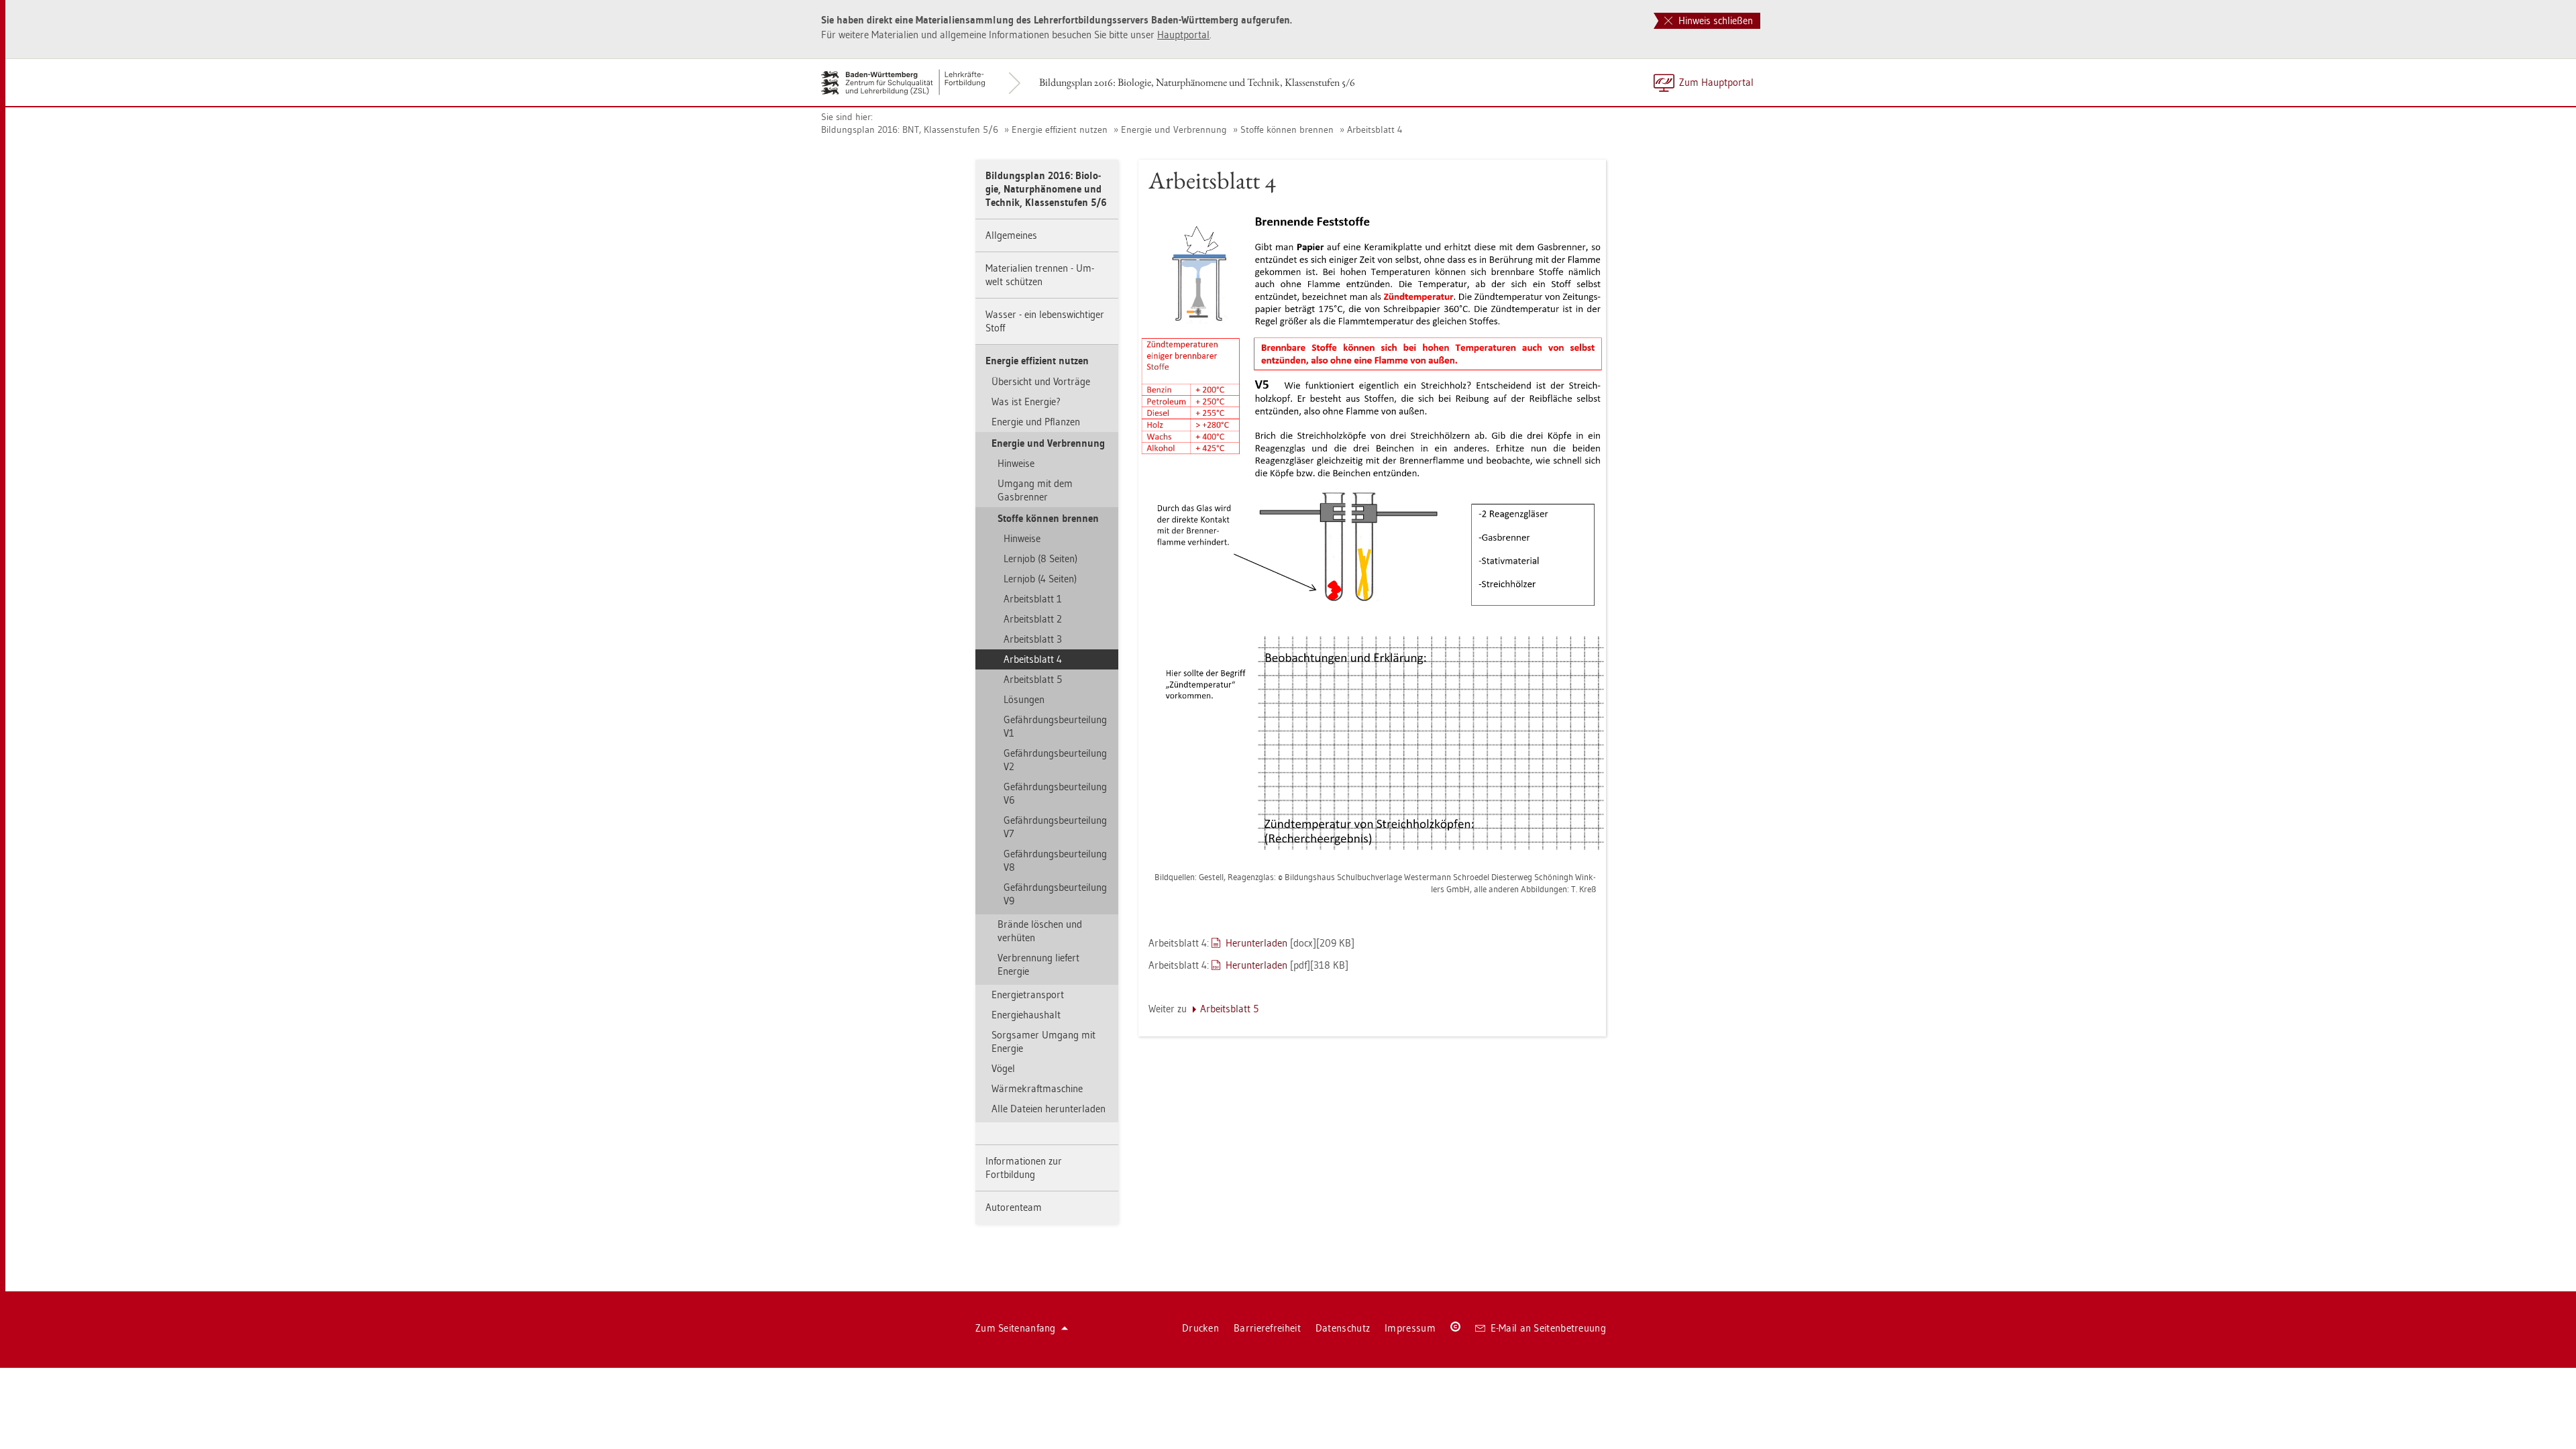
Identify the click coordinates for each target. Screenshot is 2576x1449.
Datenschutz (1343, 1328)
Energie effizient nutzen (1060, 129)
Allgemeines (1011, 235)
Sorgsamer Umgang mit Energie (1043, 1041)
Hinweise (1016, 463)
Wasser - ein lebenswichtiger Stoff (1045, 321)
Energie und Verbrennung (1174, 129)
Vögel (1003, 1068)
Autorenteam (1014, 1207)
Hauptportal (1183, 35)
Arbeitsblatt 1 (1033, 599)
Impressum (1410, 1328)
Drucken (1200, 1328)
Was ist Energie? (1026, 401)
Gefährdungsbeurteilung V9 (1055, 894)
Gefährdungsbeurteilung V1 (1055, 726)
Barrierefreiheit (1267, 1328)
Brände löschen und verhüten (1040, 931)
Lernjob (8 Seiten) (1040, 558)
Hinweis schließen (1714, 20)
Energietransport (1028, 995)
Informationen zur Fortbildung (1024, 1168)
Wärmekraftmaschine (1037, 1088)
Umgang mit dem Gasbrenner (1035, 490)
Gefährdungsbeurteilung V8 (1055, 860)
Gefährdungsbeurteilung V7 (1055, 827)
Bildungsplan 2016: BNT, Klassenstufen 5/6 (910, 129)
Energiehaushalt (1026, 1015)
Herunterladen (1256, 943)
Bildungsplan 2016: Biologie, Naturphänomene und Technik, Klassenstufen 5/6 (1197, 82)
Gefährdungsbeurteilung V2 (1055, 760)
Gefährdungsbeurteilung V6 (1055, 793)
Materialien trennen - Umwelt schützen (1040, 275)
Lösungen (1024, 699)
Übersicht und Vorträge (1041, 381)
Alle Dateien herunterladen (1049, 1109)
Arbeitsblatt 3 (1033, 639)
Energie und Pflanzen (1036, 422)
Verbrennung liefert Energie (1038, 964)
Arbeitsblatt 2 (1033, 619)
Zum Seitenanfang (1016, 1328)
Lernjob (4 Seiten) (1040, 579)
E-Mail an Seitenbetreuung (1549, 1328)
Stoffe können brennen (1287, 129)
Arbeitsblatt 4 (1375, 129)
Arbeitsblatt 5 (1033, 679)
